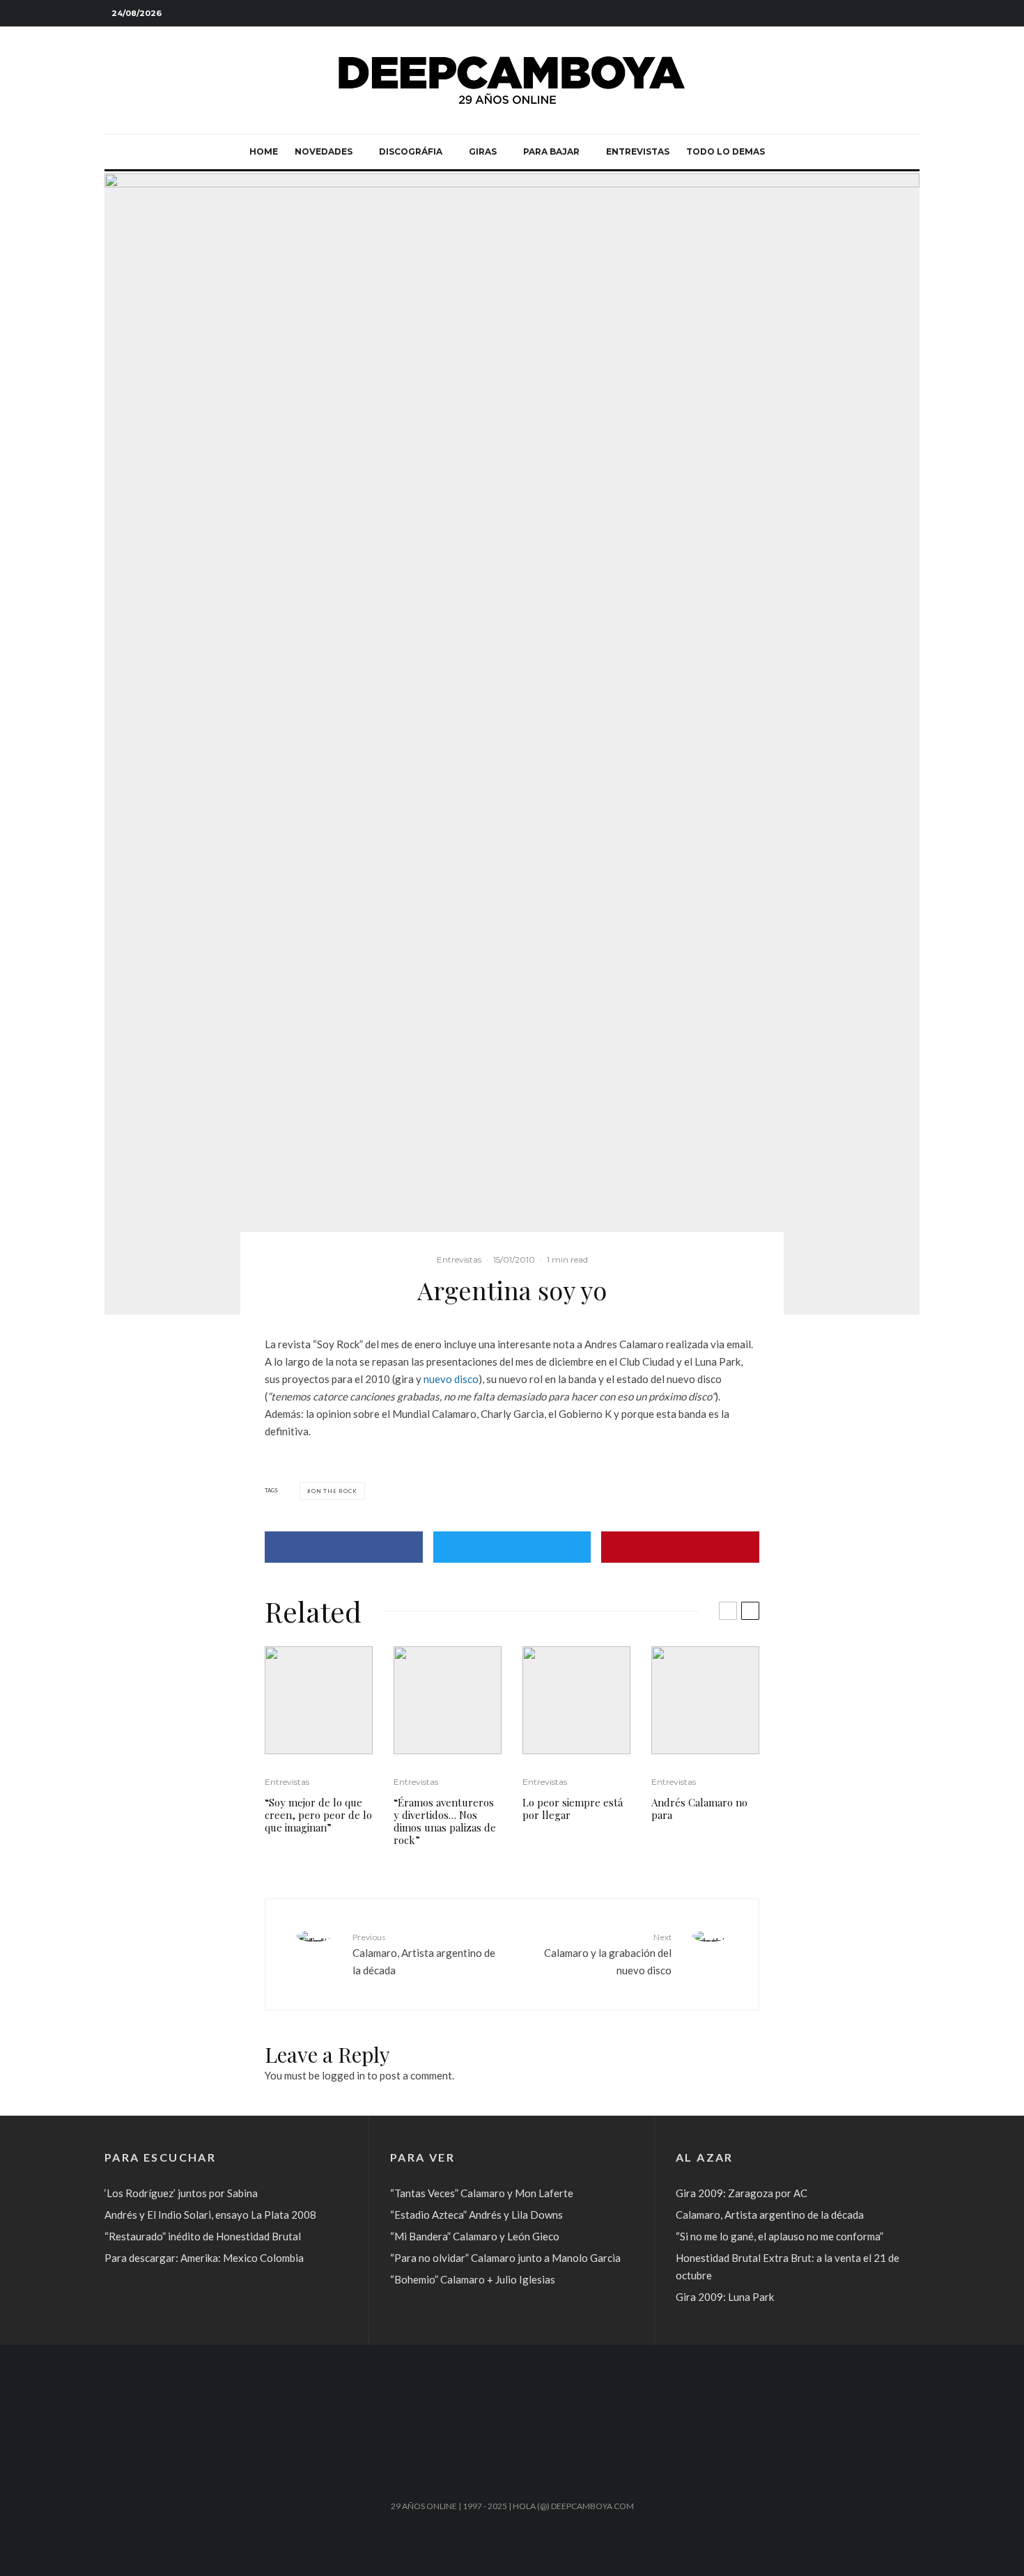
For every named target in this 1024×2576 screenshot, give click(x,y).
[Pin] (680, 1547)
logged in (343, 2075)
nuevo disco (451, 1379)
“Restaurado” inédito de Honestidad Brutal (203, 2236)
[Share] (344, 1547)
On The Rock (334, 1491)
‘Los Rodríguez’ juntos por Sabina (181, 2193)
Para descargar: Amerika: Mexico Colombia (204, 2258)
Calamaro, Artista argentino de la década (424, 1954)
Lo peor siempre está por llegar (573, 1809)
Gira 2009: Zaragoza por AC (742, 2193)
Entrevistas (638, 151)
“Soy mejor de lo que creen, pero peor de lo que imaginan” (318, 1815)
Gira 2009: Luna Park (725, 2297)
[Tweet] (512, 1547)
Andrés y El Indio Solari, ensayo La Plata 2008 (210, 2215)
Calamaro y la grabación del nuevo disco (608, 1954)
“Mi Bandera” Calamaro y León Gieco (475, 2236)
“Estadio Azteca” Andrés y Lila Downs (476, 2215)
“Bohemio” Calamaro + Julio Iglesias (473, 2279)
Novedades (324, 151)
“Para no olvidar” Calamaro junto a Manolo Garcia (505, 2258)
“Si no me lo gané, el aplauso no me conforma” (779, 2236)
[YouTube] (888, 14)
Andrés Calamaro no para (699, 1809)
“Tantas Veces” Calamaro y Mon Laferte (482, 2193)
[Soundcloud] (867, 14)
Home (264, 151)
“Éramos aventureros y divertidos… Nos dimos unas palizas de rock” (445, 1821)
